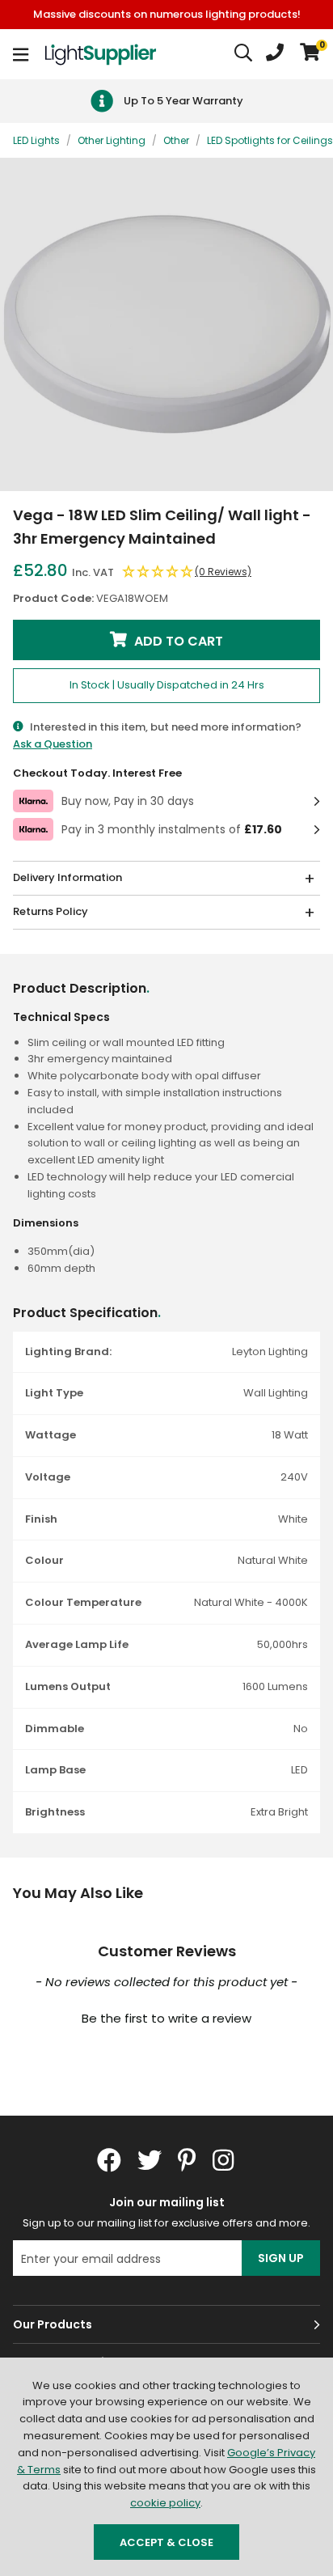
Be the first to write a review (166, 2018)
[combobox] (244, 54)
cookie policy (165, 2503)
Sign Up (281, 2258)
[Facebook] (109, 2160)
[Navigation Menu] (21, 54)
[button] (310, 54)
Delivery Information (67, 877)
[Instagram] (225, 2160)
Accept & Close (166, 2542)
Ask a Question (53, 744)
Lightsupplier (100, 54)
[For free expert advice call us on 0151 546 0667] (275, 54)
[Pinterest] (187, 2160)
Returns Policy (51, 911)
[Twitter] (150, 2160)
